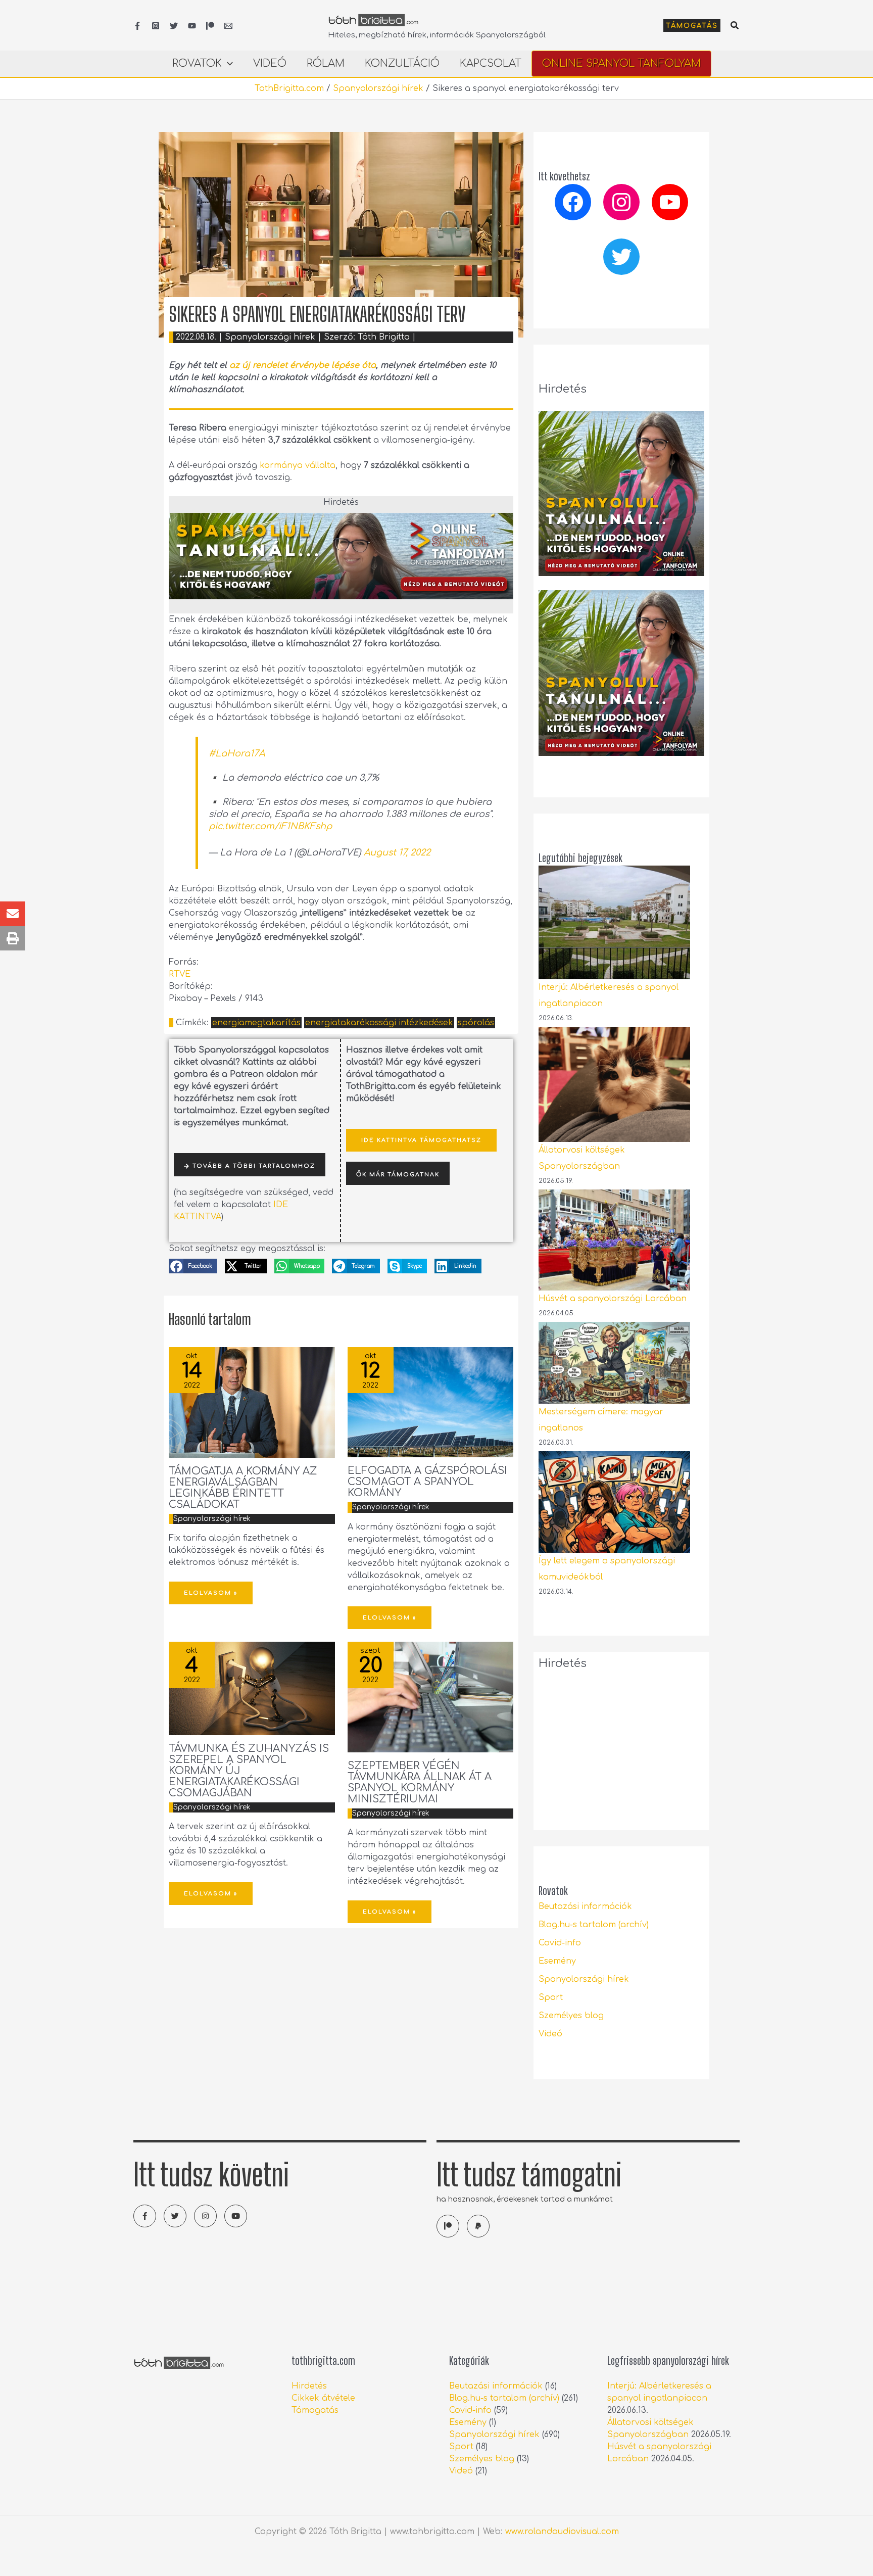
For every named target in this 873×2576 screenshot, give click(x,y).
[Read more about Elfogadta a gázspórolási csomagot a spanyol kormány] (431, 1402)
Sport (551, 1997)
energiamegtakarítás (256, 1023)
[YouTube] (192, 26)
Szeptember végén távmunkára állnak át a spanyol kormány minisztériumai (420, 1782)
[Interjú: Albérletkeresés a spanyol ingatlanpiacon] (614, 922)
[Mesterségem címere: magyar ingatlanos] (614, 1363)
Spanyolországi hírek (378, 88)
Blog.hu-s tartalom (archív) (594, 1925)
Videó (550, 2034)
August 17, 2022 (397, 852)
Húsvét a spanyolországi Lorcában (613, 1299)
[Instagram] (156, 26)
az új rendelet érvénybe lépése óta (303, 365)
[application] (227, 64)
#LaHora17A (237, 753)
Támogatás (315, 2410)
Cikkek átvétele (323, 2398)
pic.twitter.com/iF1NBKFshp (270, 826)
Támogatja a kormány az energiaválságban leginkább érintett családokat (243, 1488)
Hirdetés (309, 2386)
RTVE (180, 974)
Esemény (557, 1961)
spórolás (476, 1023)
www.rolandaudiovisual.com (562, 2532)
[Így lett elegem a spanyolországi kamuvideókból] (614, 1502)
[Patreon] (210, 26)
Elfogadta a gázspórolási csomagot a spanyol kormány (427, 1482)
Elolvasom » (211, 1593)
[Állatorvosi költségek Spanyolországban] (614, 1084)
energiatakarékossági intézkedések (379, 1023)
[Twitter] (174, 26)
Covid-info (560, 1943)
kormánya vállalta (298, 465)
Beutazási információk (585, 1906)
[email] (228, 26)
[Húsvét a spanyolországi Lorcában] (614, 1240)
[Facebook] (137, 26)
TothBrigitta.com (289, 88)
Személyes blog (571, 2016)
